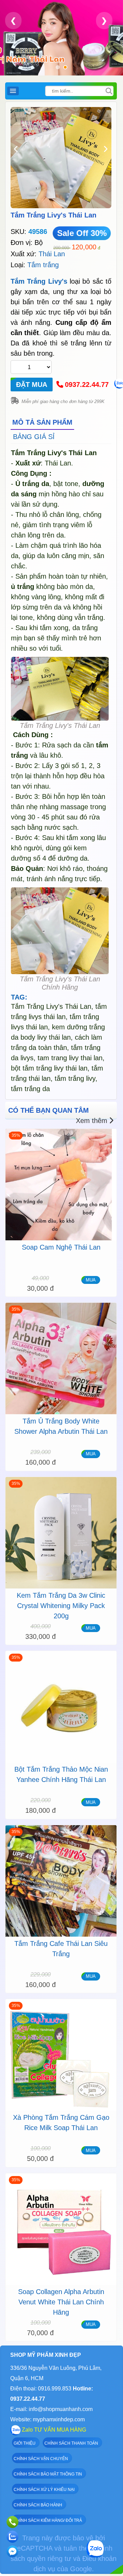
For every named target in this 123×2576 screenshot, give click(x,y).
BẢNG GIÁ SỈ (34, 437)
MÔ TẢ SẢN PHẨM (42, 422)
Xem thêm (92, 1121)
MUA (91, 1280)
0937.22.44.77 (87, 385)
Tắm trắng (43, 265)
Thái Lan (52, 254)
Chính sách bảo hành (38, 2505)
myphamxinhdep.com (59, 2419)
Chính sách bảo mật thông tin (48, 2474)
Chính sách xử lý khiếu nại (44, 2490)
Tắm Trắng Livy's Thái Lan (53, 215)
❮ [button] (13, 20)
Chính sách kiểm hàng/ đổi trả (48, 2520)
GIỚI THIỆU (25, 2443)
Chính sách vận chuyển (41, 2459)
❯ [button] (104, 20)
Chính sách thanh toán (71, 2443)
